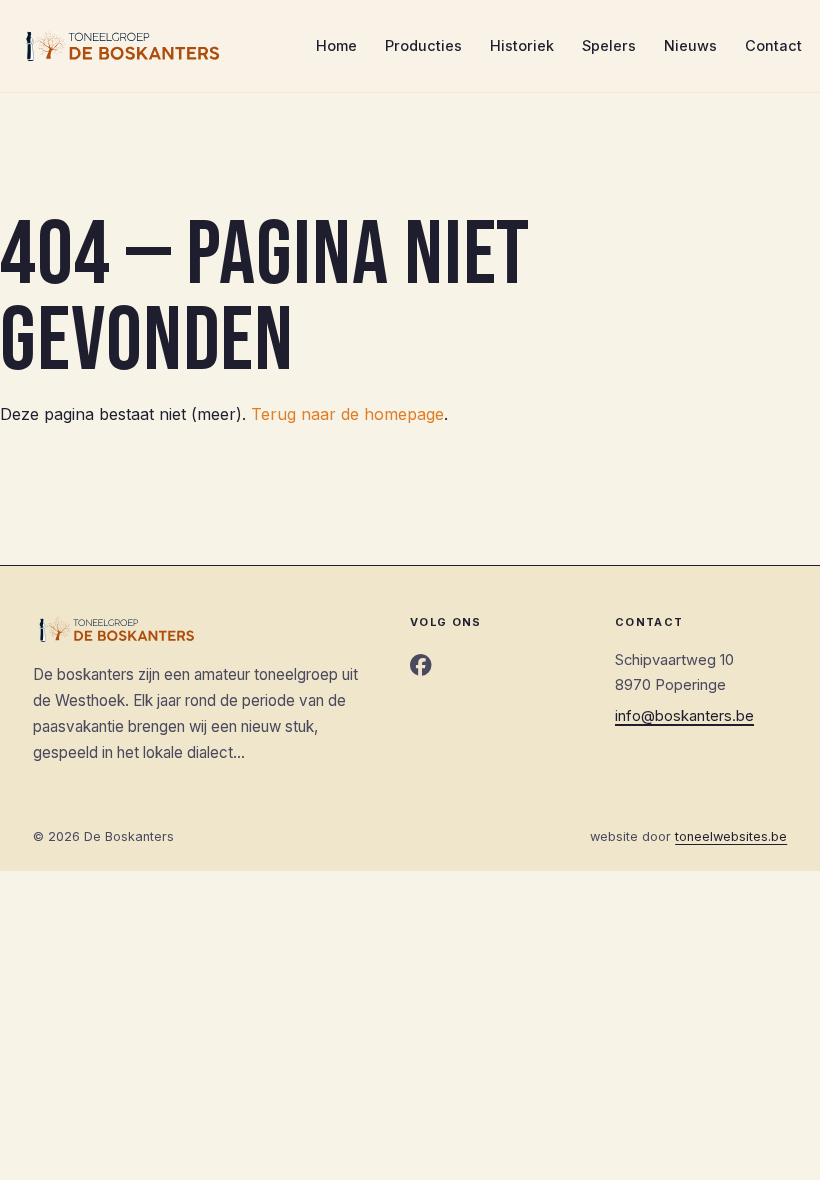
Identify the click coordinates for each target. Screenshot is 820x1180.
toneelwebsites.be (731, 836)
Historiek (522, 45)
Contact (773, 45)
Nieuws (690, 45)
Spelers (609, 45)
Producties (423, 45)
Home (336, 45)
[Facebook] (421, 666)
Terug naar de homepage (347, 414)
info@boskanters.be (684, 716)
